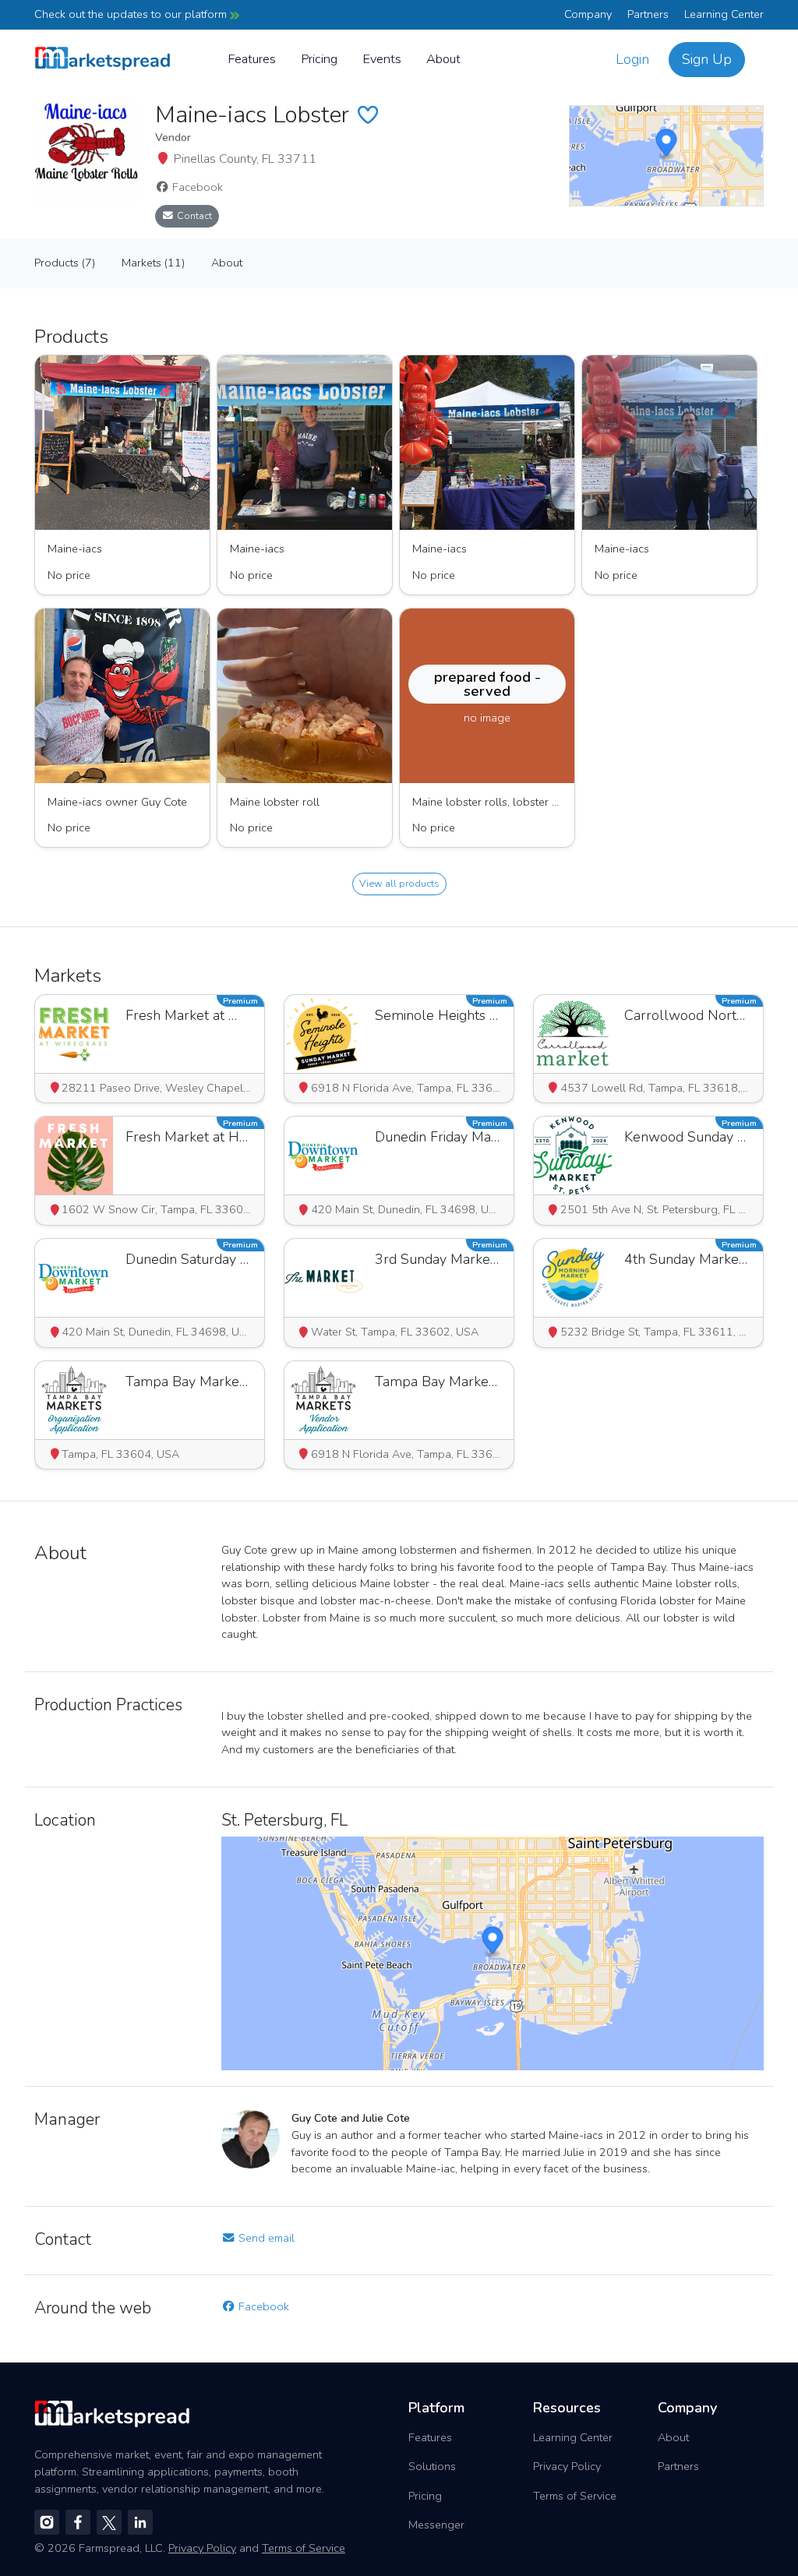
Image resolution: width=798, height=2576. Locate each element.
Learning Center (724, 14)
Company (588, 14)
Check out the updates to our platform (132, 14)
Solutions (432, 2466)
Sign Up (707, 59)
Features (252, 59)
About (443, 59)
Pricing (319, 59)
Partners (648, 14)
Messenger (436, 2525)
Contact (193, 215)
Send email (265, 2238)
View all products (399, 883)
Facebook (196, 187)
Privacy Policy (567, 2466)
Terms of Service (575, 2496)
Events (382, 59)
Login (632, 59)
